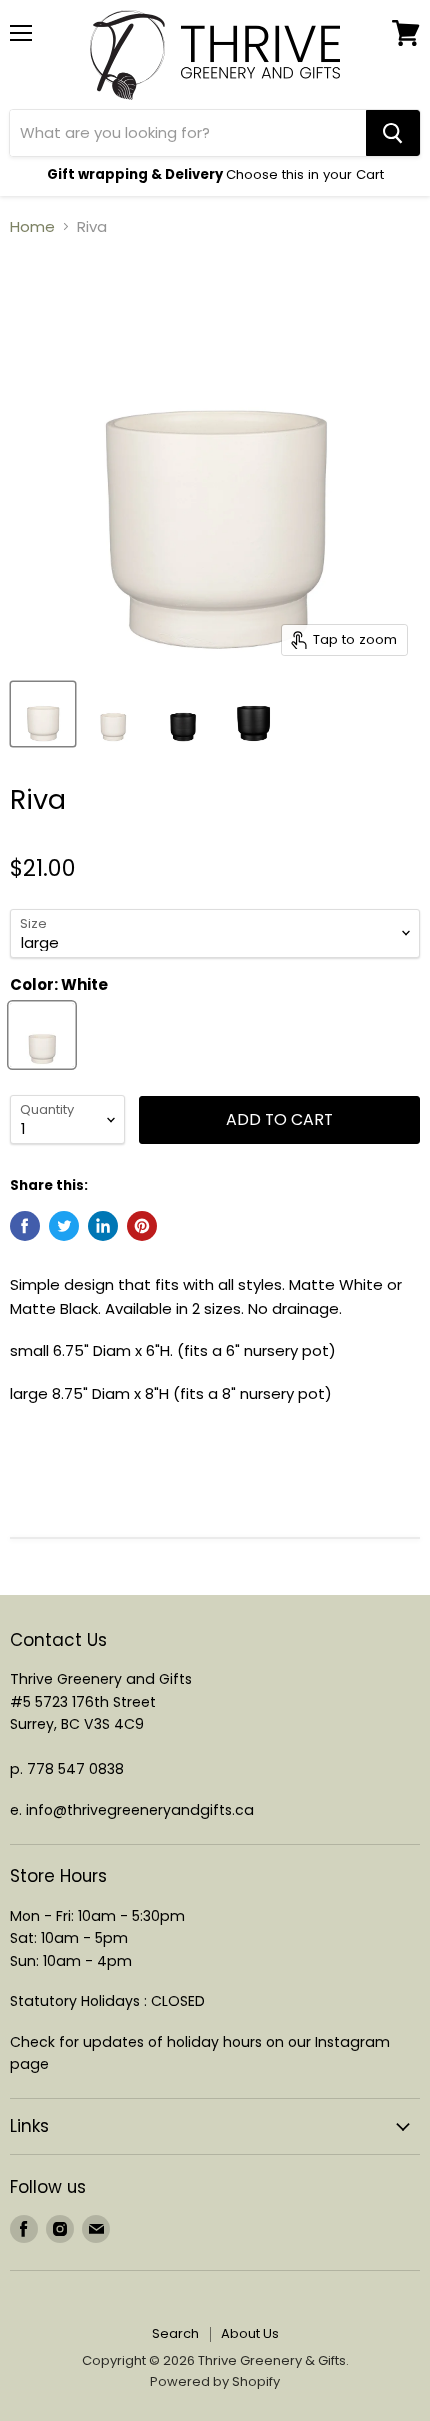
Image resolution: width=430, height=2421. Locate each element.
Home (32, 226)
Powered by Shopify (215, 2381)
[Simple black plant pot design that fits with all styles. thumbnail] (183, 714)
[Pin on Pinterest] (142, 1226)
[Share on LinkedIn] (103, 1226)
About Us (250, 2333)
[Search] (393, 133)
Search (175, 2333)
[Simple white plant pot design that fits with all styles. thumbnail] (43, 714)
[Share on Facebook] (25, 1226)
